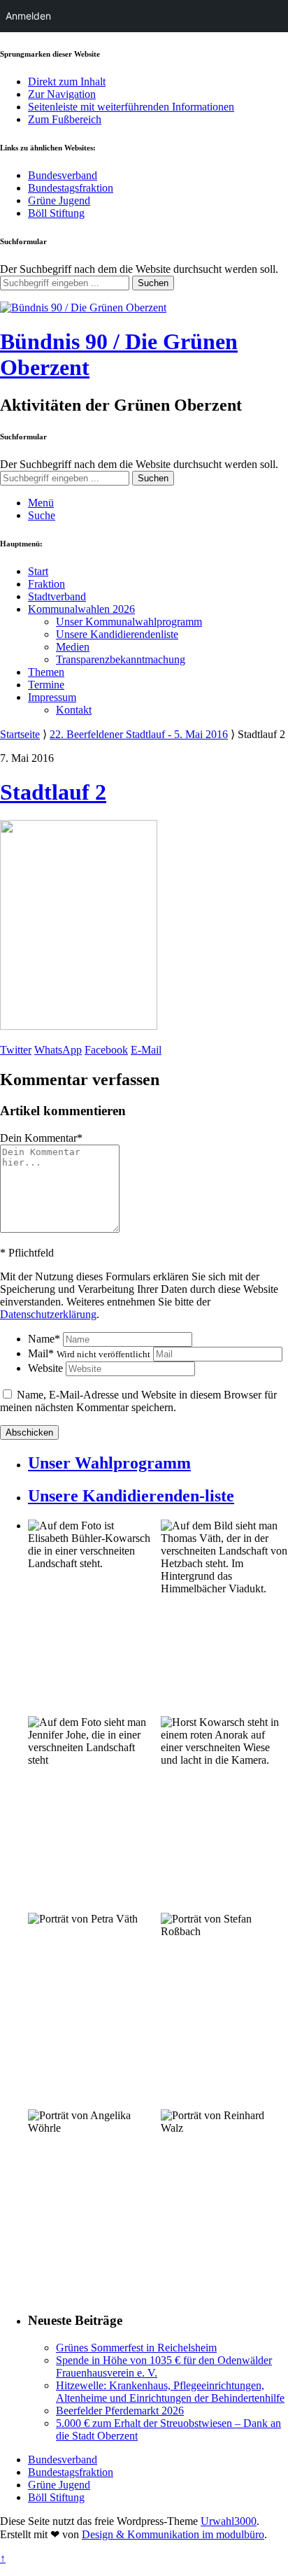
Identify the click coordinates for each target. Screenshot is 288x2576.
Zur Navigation (62, 94)
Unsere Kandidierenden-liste (131, 1496)
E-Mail (146, 1050)
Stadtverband (57, 596)
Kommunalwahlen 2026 (81, 609)
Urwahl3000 (229, 2521)
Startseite (20, 734)
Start (38, 571)
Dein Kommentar (41, 1138)
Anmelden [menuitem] (28, 16)
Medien (73, 647)
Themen (46, 672)
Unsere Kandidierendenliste (117, 634)
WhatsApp (58, 1050)
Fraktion (46, 584)
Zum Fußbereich (65, 119)
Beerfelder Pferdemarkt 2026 (120, 2411)
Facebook (106, 1050)
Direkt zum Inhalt (67, 82)
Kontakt (74, 710)
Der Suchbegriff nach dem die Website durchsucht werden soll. (139, 269)
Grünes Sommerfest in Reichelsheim (136, 2348)
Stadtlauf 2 (53, 792)
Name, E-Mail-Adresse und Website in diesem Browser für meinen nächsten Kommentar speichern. (138, 1401)
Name (44, 1339)
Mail (89, 1353)
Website (45, 1368)
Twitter (16, 1050)
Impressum (52, 697)
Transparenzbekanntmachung (121, 659)
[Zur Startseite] (83, 307)
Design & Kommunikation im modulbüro (173, 2534)
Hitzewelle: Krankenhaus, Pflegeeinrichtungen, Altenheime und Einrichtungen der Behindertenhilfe (170, 2392)
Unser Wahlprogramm (109, 1463)
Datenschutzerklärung (48, 1314)
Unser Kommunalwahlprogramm (129, 622)
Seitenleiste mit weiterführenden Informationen (131, 107)
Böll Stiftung (56, 213)
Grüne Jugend (59, 200)
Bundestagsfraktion (71, 188)
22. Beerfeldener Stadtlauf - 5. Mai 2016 (139, 734)
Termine (46, 685)
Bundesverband (63, 175)
